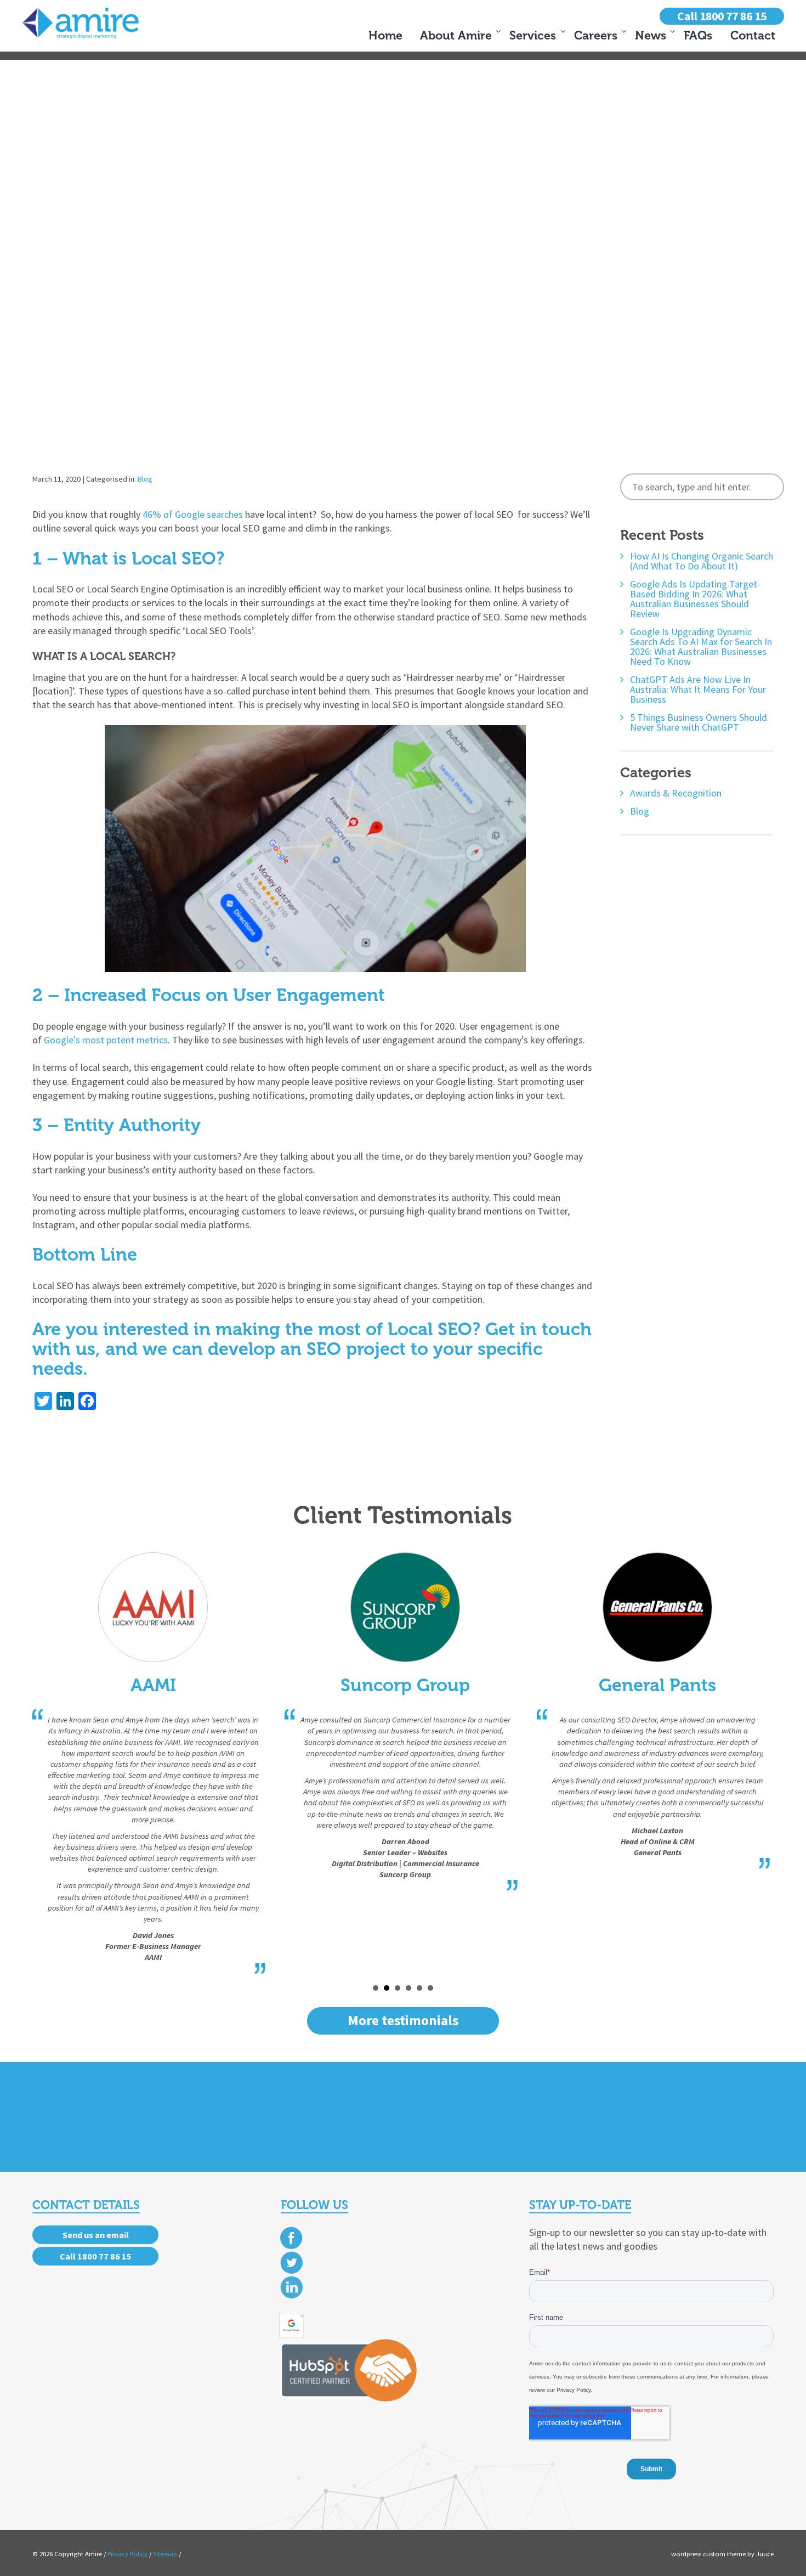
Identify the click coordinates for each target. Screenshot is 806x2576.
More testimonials (403, 2020)
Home (385, 36)
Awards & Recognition (676, 793)
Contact (753, 36)
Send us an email (96, 2235)
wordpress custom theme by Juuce (722, 2554)
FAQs (698, 36)
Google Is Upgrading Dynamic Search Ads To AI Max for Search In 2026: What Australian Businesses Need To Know (701, 647)
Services (533, 36)
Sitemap (165, 2554)
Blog (145, 479)
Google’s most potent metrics (106, 1040)
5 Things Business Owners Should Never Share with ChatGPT (699, 722)
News (651, 36)
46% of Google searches (193, 514)
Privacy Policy (127, 2554)
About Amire (456, 36)
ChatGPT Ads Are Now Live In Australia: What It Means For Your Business (698, 690)
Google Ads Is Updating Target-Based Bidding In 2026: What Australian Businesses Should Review (695, 599)
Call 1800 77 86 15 (722, 16)
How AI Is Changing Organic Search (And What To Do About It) (702, 561)
